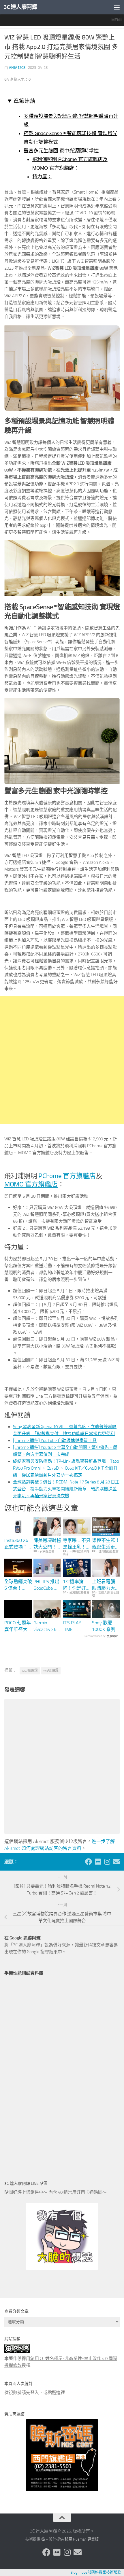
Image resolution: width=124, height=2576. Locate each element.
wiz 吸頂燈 (30, 1670)
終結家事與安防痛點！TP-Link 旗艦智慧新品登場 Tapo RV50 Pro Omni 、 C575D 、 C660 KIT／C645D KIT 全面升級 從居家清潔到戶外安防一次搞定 (66, 1468)
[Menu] (117, 7)
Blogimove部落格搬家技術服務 (96, 2572)
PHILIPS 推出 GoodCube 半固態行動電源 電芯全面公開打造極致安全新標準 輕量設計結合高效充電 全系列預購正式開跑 (47, 1585)
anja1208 (17, 68)
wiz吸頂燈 (51, 1670)
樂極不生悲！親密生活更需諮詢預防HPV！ (106, 1544)
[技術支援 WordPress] (43, 2539)
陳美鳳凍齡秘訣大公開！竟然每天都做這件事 (47, 1544)
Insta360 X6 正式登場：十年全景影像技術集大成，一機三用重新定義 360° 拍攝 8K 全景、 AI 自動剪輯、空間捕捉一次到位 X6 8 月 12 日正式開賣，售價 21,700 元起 (18, 1544)
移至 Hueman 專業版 (82, 2539)
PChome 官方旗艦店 (67, 1176)
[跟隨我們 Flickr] (98, 1862)
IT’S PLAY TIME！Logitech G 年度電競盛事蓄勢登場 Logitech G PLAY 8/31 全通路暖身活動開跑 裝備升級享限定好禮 (77, 1626)
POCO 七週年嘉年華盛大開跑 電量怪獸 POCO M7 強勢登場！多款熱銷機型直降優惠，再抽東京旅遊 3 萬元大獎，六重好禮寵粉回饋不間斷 (18, 1626)
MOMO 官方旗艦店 (31, 1184)
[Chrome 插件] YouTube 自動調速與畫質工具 (55, 1441)
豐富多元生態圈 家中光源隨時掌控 (61, 151)
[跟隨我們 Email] (116, 1862)
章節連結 (25, 101)
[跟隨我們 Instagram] (107, 1862)
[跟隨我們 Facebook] (89, 1862)
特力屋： (42, 177)
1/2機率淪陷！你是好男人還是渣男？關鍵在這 (77, 1585)
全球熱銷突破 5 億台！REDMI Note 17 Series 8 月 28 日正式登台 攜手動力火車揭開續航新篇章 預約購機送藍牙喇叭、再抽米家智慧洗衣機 (66, 1489)
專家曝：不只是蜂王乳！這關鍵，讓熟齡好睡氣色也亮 (77, 1544)
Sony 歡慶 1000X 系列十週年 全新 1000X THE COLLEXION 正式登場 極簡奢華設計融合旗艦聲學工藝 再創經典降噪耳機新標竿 (106, 1626)
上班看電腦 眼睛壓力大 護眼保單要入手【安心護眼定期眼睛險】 (106, 1585)
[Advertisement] (62, 1060)
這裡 (61, 2393)
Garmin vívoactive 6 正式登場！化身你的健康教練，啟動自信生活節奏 (47, 1626)
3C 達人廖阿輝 (20, 7)
